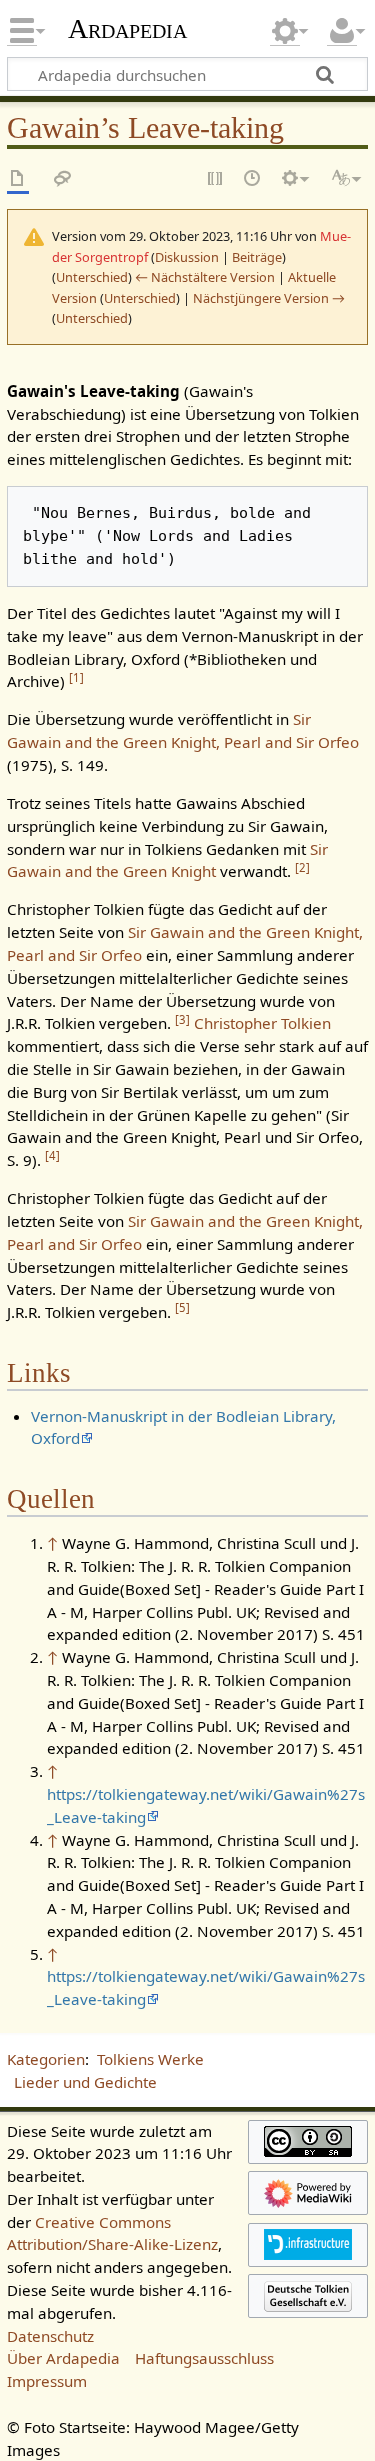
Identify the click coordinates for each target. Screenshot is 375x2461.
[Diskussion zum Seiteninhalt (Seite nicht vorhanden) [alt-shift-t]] (63, 179)
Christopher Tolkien (262, 1023)
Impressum (47, 2381)
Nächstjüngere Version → (269, 298)
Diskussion (187, 257)
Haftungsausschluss (204, 2358)
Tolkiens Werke (150, 2059)
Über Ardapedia (63, 2358)
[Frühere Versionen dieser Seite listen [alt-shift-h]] (253, 179)
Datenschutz (50, 2336)
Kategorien (46, 2059)
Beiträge (257, 257)
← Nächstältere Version (205, 277)
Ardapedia (127, 29)
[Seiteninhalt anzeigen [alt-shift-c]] (18, 179)
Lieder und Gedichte (85, 2082)
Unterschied (92, 277)
